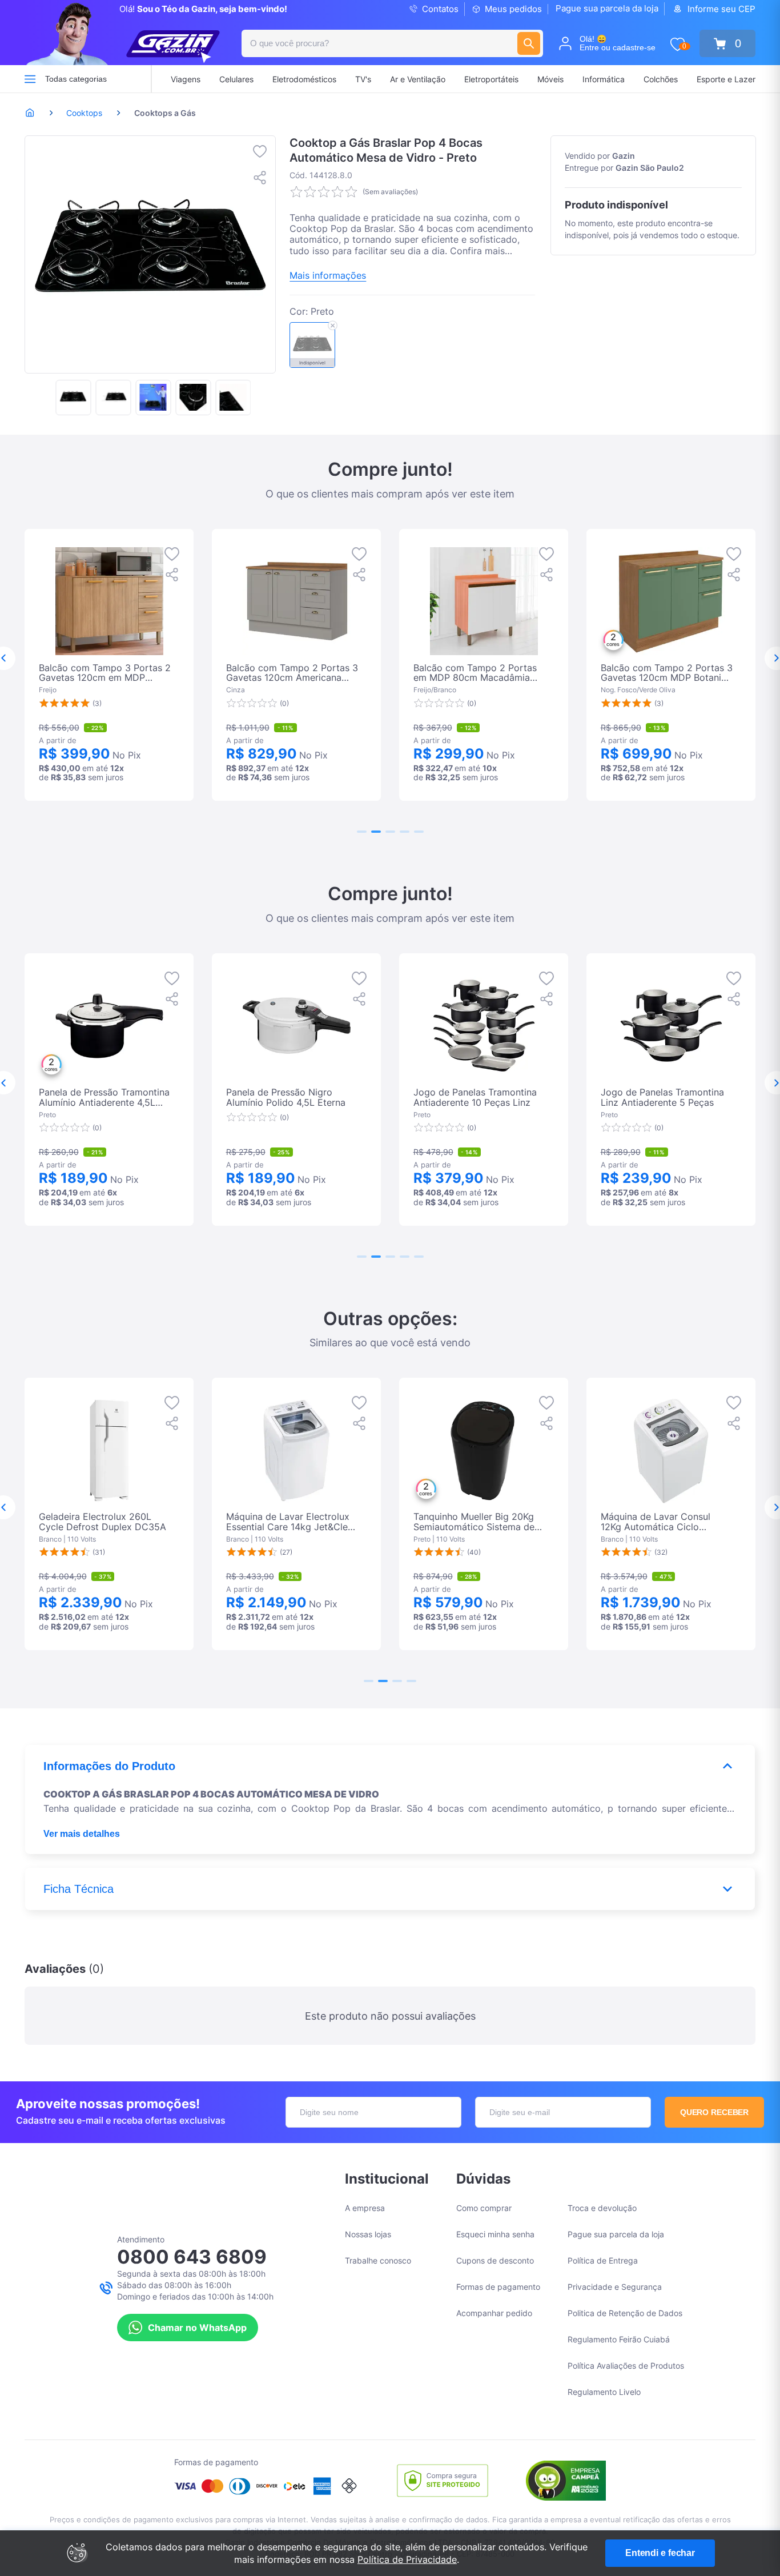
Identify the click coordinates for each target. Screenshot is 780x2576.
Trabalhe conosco (378, 2260)
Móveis (550, 79)
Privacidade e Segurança (615, 2287)
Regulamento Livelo (604, 2392)
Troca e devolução (602, 2208)
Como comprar (484, 2208)
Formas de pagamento (498, 2287)
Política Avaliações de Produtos (626, 2366)
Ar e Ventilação (418, 79)
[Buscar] (529, 43)
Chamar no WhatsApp (197, 2328)
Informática (604, 79)
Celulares (236, 79)
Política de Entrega (603, 2260)
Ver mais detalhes (82, 1834)
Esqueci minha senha (495, 2234)
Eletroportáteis (491, 79)
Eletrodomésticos (304, 79)
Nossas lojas (368, 2234)
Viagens (186, 79)
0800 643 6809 (192, 2257)
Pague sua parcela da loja (607, 8)
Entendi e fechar (660, 2553)
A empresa (365, 2208)
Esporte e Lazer (726, 79)
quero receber (715, 2112)
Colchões (661, 79)
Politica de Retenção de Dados (625, 2313)
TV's (363, 79)
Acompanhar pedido (494, 2313)
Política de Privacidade (407, 2559)
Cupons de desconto (495, 2260)
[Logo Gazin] (173, 47)
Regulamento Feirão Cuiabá (619, 2339)
